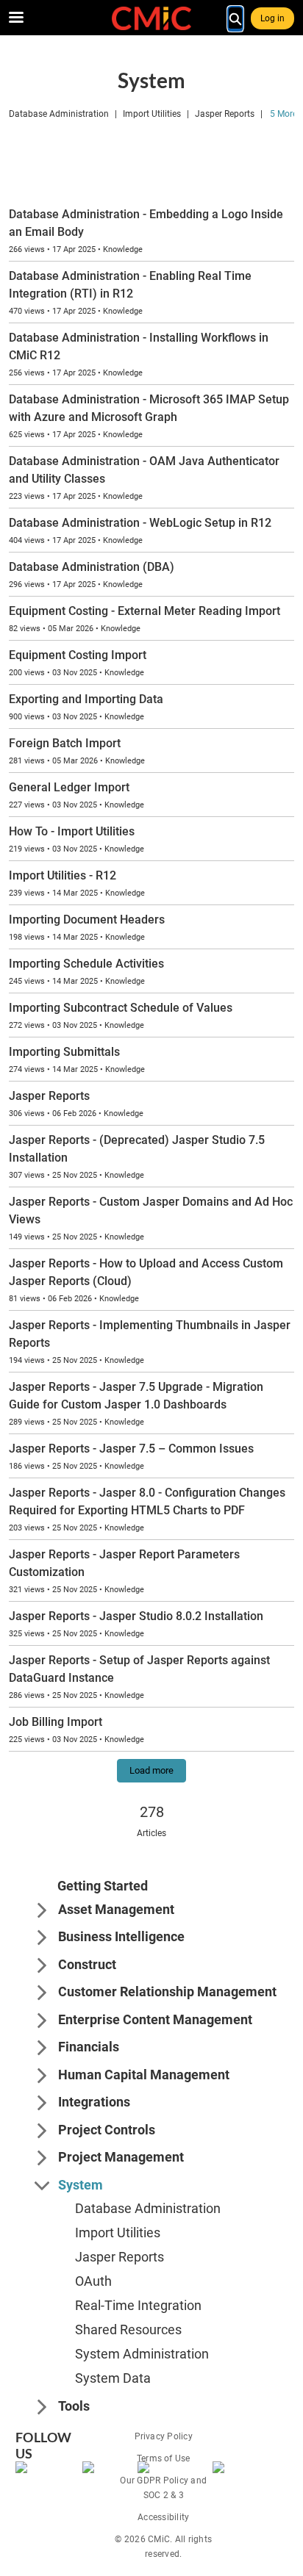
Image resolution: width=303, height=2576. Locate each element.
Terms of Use (164, 2458)
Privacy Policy (164, 2436)
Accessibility (163, 2517)
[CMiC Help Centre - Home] (151, 18)
